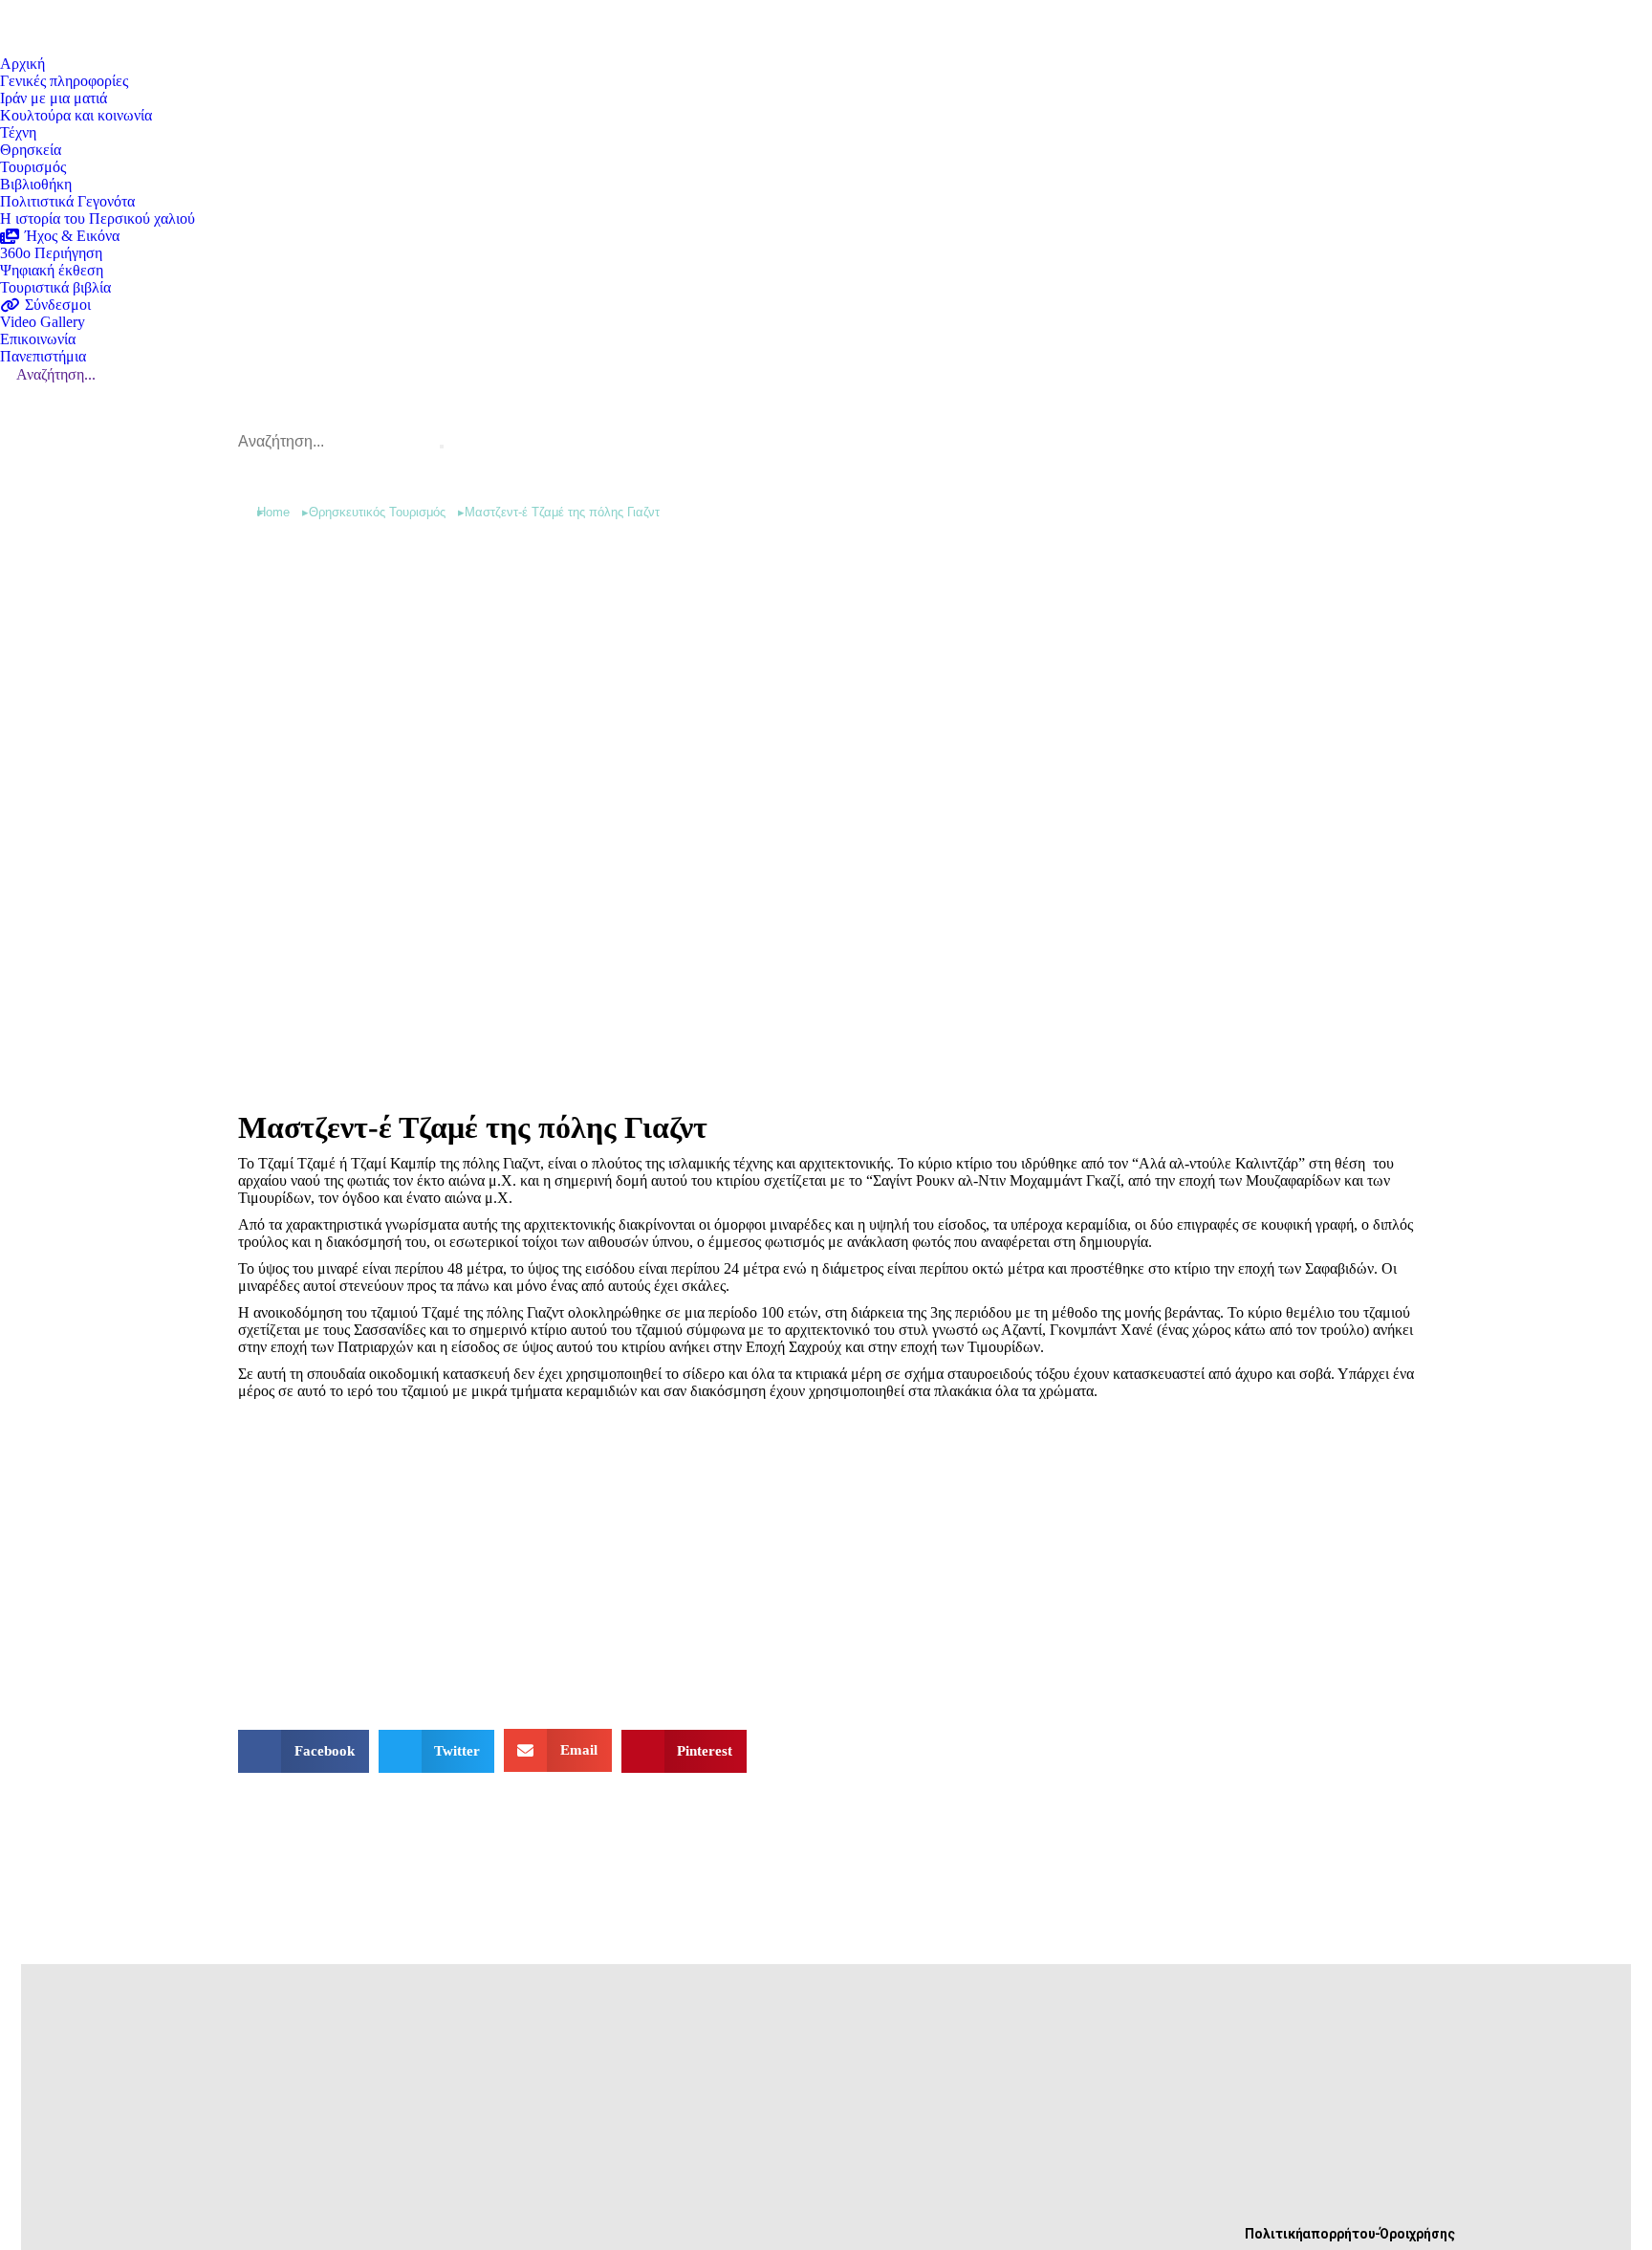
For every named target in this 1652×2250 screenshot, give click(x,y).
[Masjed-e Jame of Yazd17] (820, 1562)
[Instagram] (650, 2218)
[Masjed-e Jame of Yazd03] (432, 1562)
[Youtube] (524, 2218)
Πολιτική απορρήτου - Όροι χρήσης (1350, 2234)
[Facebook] (461, 2218)
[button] (304, 1751)
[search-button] (442, 447)
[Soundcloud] (587, 2218)
